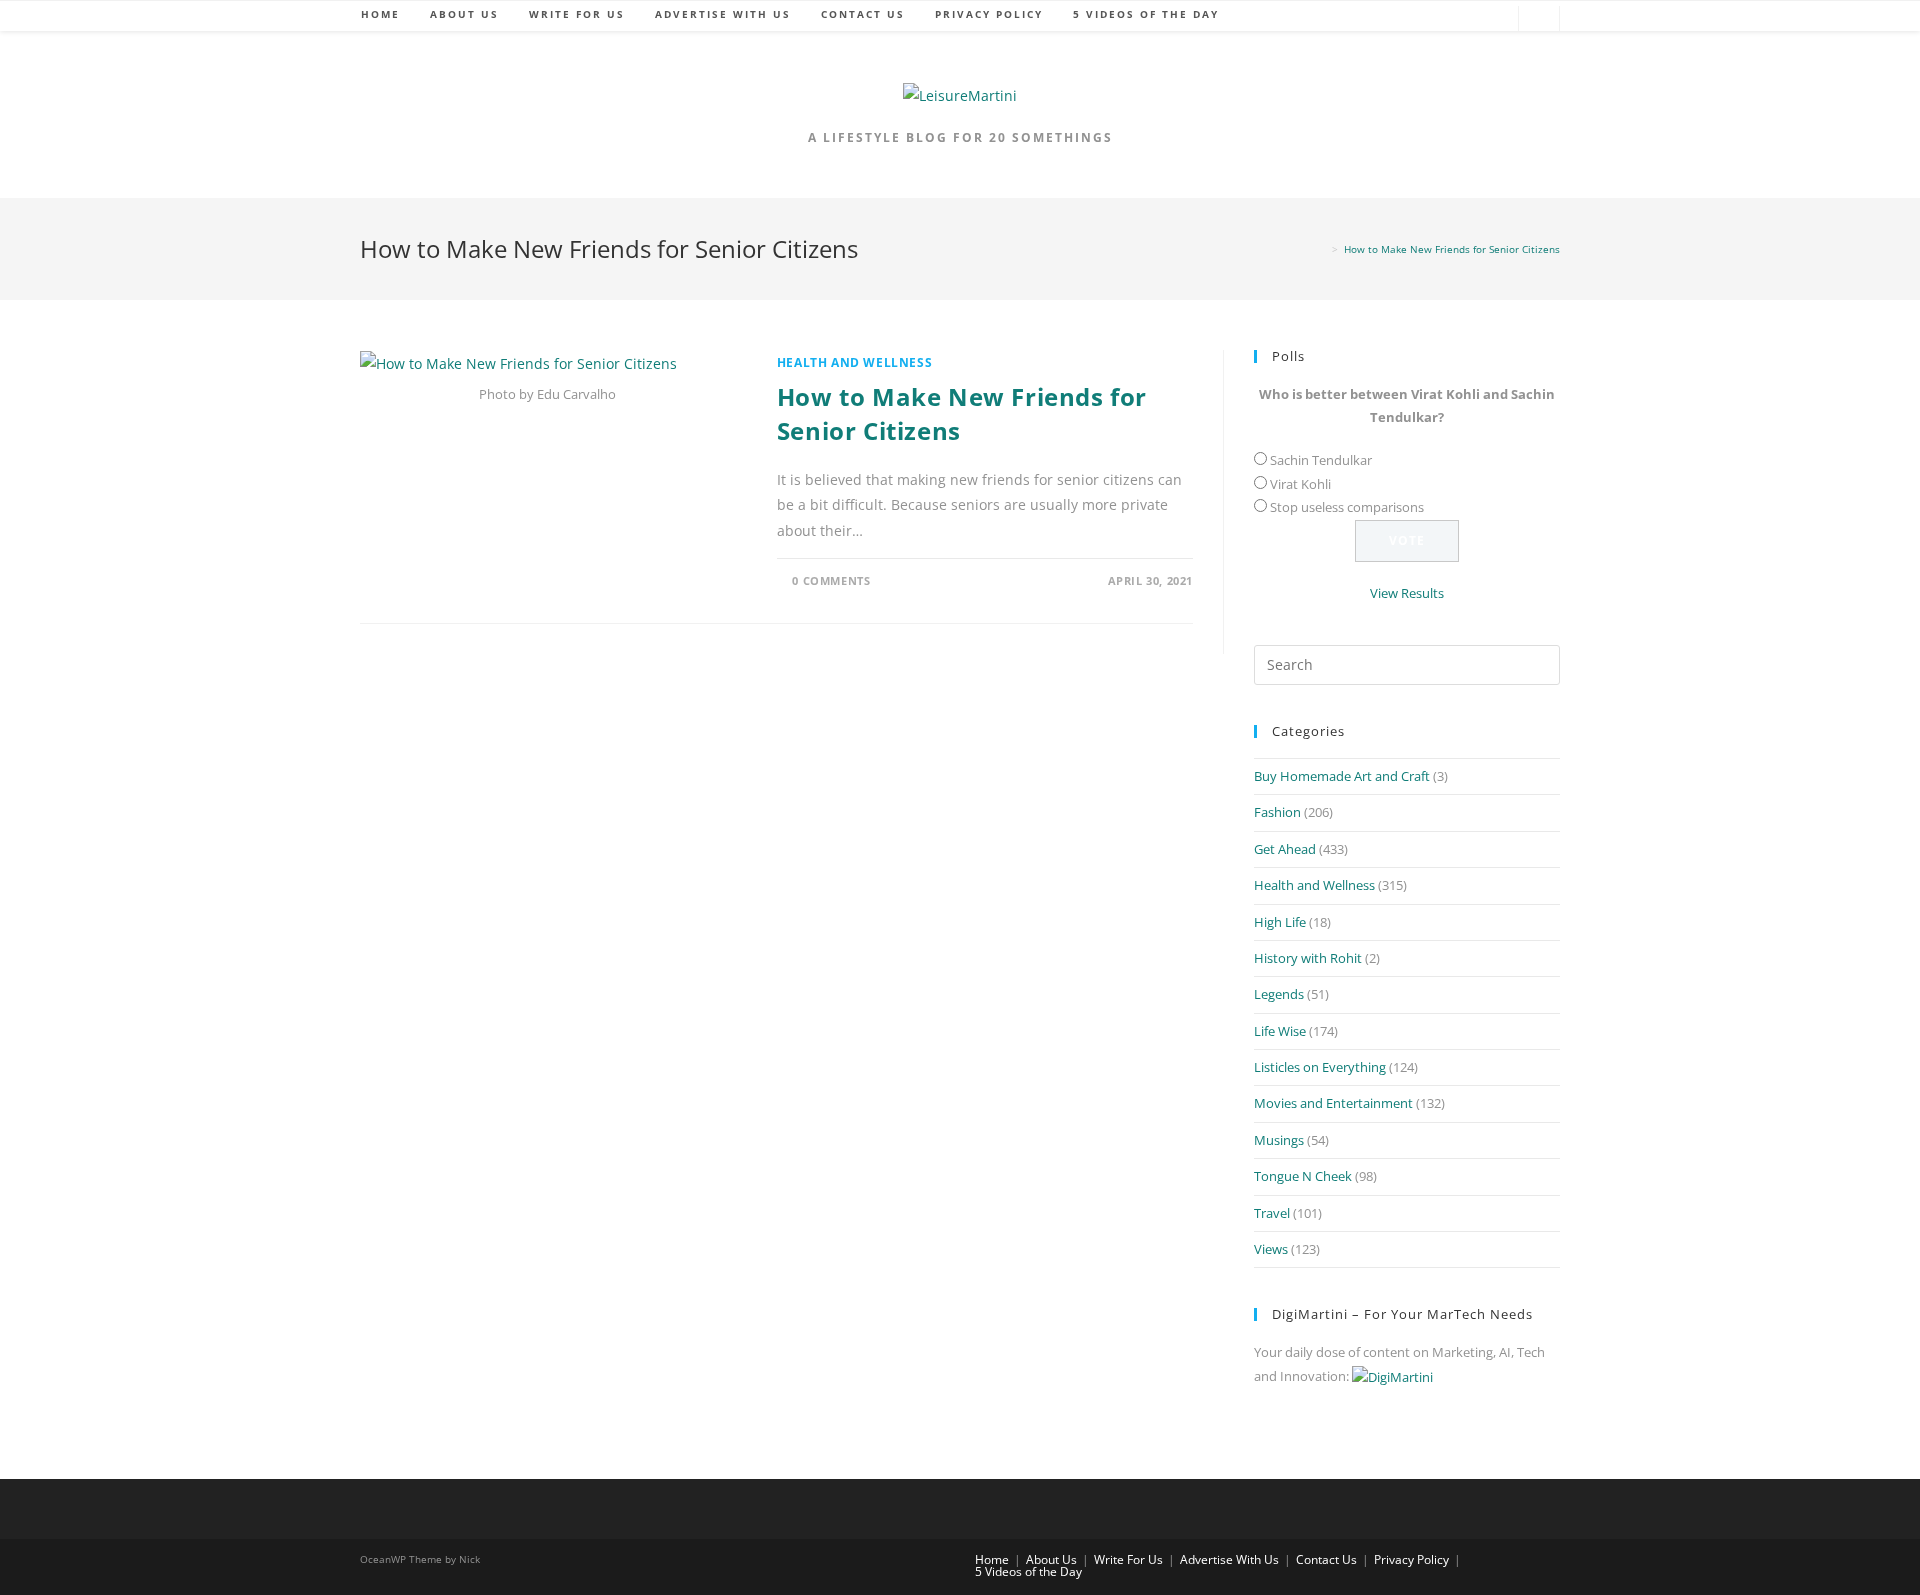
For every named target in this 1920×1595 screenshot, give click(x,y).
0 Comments (831, 580)
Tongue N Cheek (1303, 1176)
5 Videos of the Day (1028, 1571)
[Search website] (1539, 20)
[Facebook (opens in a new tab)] (1403, 19)
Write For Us (1128, 1559)
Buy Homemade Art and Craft (1342, 776)
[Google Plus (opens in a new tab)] (1433, 19)
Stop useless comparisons (1347, 507)
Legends (1279, 994)
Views (1271, 1249)
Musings (1279, 1140)
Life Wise (1280, 1031)
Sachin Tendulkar (1321, 460)
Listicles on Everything (1320, 1067)
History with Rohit (1308, 958)
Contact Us (1326, 1559)
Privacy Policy (1411, 1559)
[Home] (1322, 249)
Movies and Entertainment (1333, 1103)
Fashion (1277, 812)
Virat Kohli (1300, 484)
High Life (1280, 922)
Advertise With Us (1229, 1559)
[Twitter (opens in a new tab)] (1373, 19)
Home (992, 1559)
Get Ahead (1285, 849)
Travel (1272, 1213)
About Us (1051, 1559)
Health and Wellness (854, 362)
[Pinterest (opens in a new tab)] (1463, 19)
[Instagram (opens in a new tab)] (1493, 19)
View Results (1407, 593)
